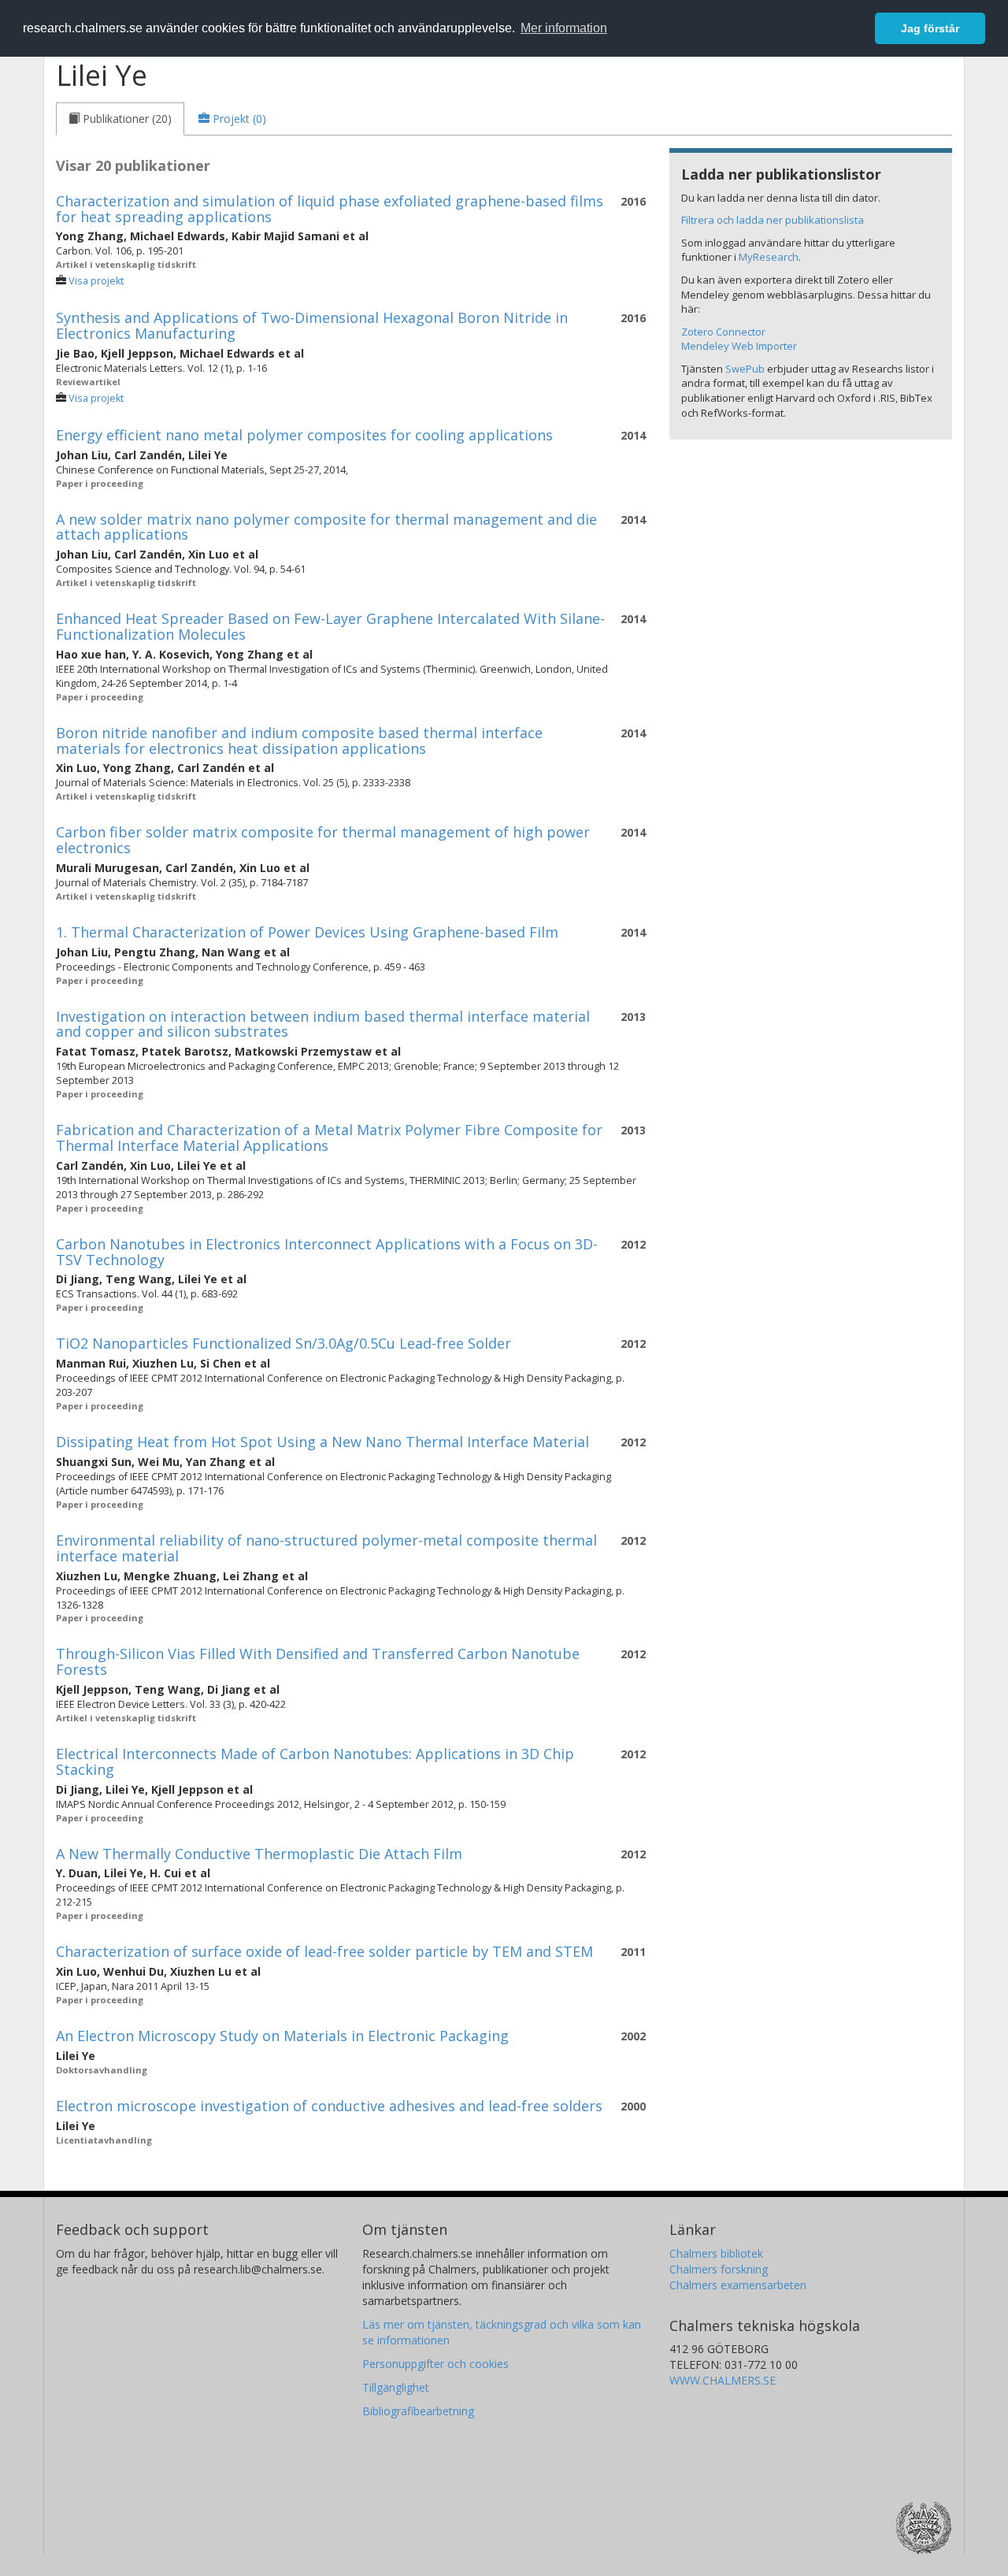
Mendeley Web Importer (739, 346)
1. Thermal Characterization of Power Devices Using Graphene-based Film (307, 932)
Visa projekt (96, 281)
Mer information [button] (564, 28)
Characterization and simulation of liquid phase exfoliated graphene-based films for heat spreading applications (330, 209)
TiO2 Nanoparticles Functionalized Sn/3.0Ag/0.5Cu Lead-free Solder (283, 1343)
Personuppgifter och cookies (435, 2364)
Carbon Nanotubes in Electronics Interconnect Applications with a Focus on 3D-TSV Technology (327, 1252)
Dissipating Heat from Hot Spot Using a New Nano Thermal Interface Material (322, 1442)
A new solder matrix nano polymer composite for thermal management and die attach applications (326, 527)
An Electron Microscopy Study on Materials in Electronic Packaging (282, 2036)
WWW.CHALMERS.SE (723, 2380)
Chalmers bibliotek (716, 2253)
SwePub (745, 369)
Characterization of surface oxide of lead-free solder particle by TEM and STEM (324, 1951)
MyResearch (769, 257)
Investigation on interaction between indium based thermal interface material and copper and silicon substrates (323, 1024)
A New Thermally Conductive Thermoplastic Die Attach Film (259, 1854)
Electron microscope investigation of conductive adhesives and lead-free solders (329, 2106)
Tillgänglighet (396, 2387)
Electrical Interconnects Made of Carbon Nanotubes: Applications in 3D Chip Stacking (315, 1761)
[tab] (120, 119)
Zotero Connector (723, 332)
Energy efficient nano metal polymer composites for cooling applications (304, 435)
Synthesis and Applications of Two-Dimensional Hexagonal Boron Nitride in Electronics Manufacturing (312, 325)
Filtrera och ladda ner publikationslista (773, 220)
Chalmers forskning (719, 2269)
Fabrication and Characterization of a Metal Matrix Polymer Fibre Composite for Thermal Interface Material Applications (329, 1138)
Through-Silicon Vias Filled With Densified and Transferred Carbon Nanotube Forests (318, 1661)
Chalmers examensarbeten (738, 2285)
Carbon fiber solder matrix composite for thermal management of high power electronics (323, 840)
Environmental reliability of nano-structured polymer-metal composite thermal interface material (326, 1548)
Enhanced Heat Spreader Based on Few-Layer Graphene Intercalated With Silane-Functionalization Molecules (330, 626)
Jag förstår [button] (930, 28)
